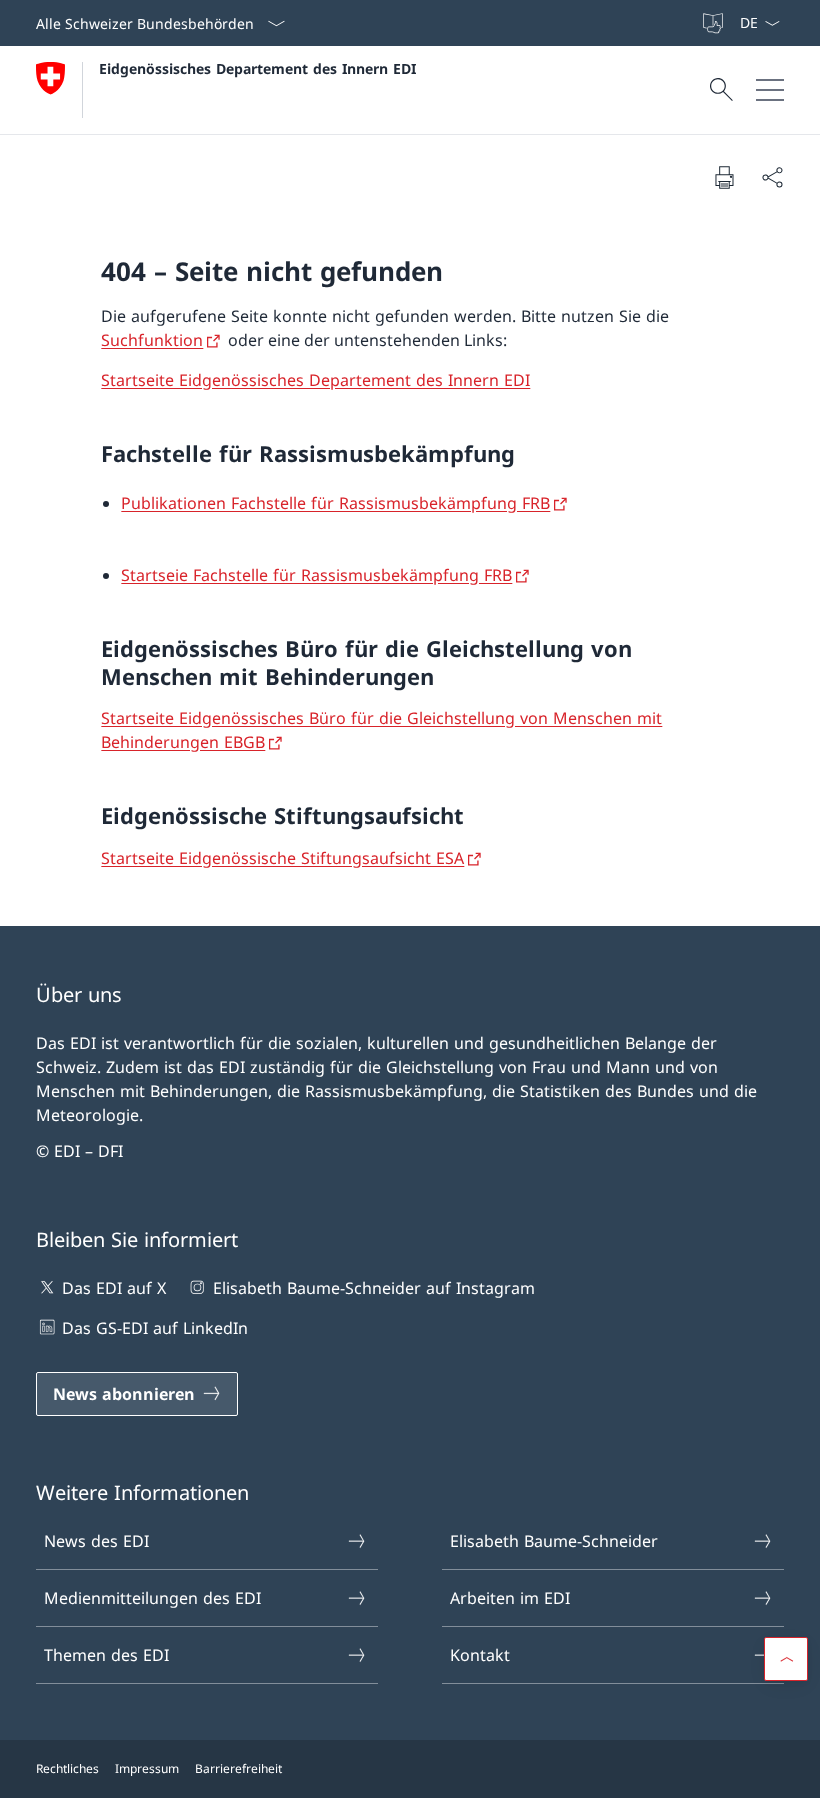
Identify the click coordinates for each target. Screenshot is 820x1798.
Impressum (147, 1768)
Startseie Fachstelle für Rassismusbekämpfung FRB (316, 575)
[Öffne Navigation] (770, 90)
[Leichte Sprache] (715, 23)
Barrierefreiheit (238, 1768)
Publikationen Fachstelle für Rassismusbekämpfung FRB (335, 503)
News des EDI (96, 1541)
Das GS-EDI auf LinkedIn (155, 1328)
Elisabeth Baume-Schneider (554, 1541)
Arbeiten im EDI (510, 1598)
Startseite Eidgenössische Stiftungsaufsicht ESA (282, 858)
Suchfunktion (152, 340)
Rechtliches (67, 1768)
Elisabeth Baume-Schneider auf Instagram (373, 1288)
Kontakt (480, 1655)
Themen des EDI (106, 1655)
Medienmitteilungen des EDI (152, 1598)
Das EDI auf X (114, 1288)
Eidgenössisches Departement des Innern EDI (257, 68)
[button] (786, 1659)
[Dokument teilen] (772, 177)
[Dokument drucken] (724, 177)
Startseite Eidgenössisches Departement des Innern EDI (315, 380)
